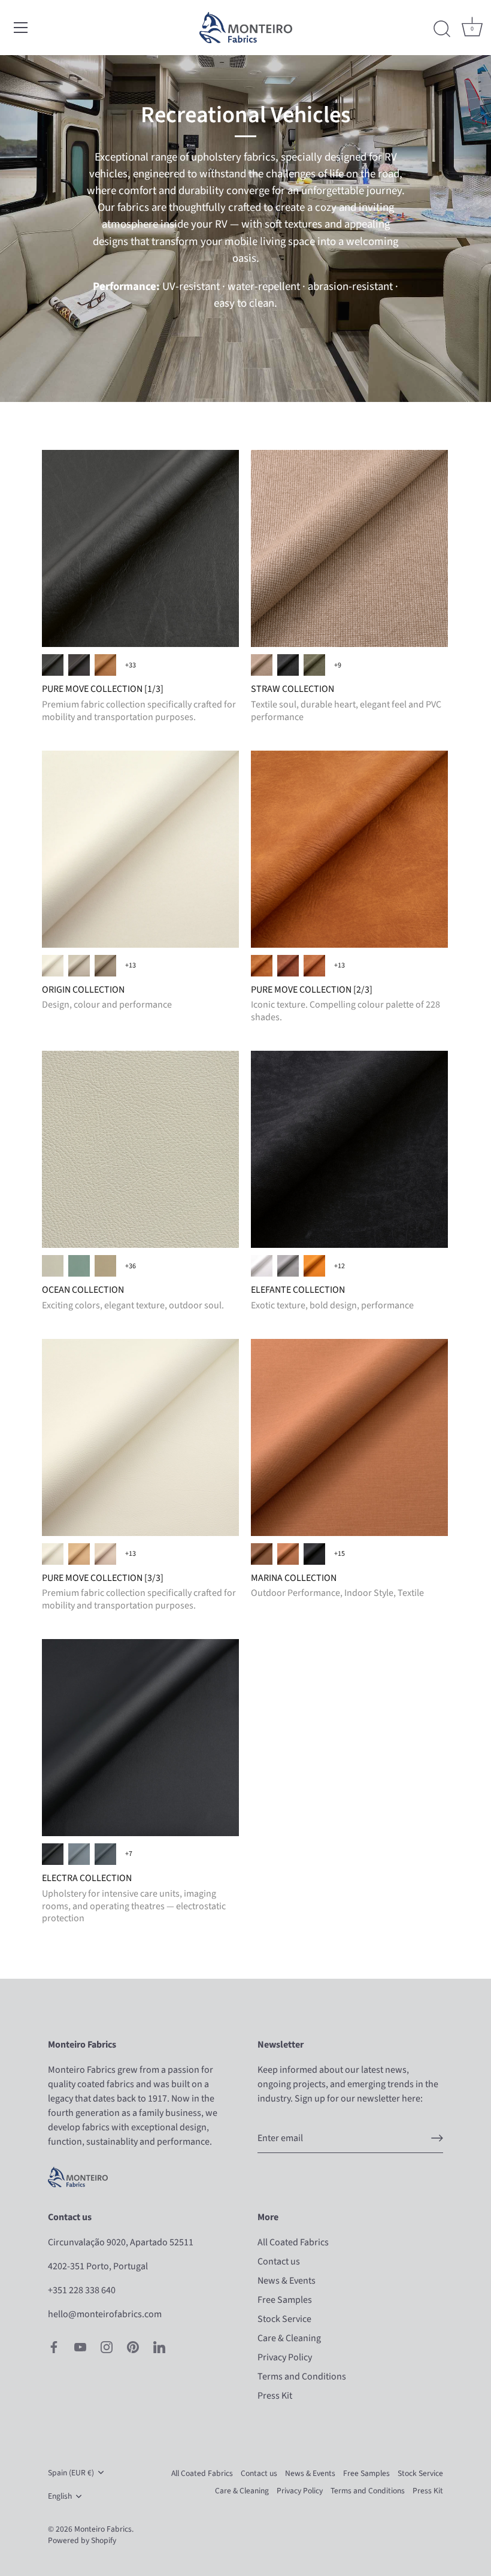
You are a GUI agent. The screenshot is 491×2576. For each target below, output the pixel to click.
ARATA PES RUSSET (288, 966)
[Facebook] (54, 2347)
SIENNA (314, 1266)
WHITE (262, 1266)
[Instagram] (107, 2347)
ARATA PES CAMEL (314, 966)
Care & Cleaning (289, 2338)
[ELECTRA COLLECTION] (140, 1738)
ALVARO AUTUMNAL (105, 665)
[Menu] (21, 28)
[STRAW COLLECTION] (349, 548)
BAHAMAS (79, 1266)
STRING (79, 966)
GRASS (314, 665)
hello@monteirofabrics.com (105, 2314)
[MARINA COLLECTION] (349, 1437)
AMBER (262, 1554)
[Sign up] (437, 2138)
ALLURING (53, 1266)
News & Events (287, 2281)
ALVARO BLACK (53, 665)
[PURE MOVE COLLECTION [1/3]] (140, 548)
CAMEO (105, 1266)
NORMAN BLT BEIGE (79, 1554)
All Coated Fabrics (293, 2242)
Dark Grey (105, 1854)
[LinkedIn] (159, 2347)
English (60, 2496)
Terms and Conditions (302, 2377)
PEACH (288, 1554)
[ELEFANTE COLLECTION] (349, 1149)
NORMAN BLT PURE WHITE (53, 1554)
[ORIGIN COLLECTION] (140, 849)
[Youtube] (80, 2347)
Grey (79, 1854)
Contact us (279, 2261)
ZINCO (288, 1266)
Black (53, 1854)
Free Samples (285, 2300)
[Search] (442, 29)
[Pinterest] (133, 2347)
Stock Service (284, 2319)
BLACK (314, 1554)
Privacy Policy (285, 2357)
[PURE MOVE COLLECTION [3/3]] (140, 1437)
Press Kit (275, 2396)
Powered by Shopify (82, 2540)
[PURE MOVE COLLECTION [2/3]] (349, 849)
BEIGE (262, 665)
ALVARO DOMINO (79, 665)
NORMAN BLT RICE (105, 1554)
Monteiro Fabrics (103, 2529)
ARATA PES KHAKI (262, 966)
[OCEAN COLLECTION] (140, 1149)
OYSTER (105, 966)
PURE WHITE (53, 966)
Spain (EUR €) (71, 2473)
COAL (288, 665)
